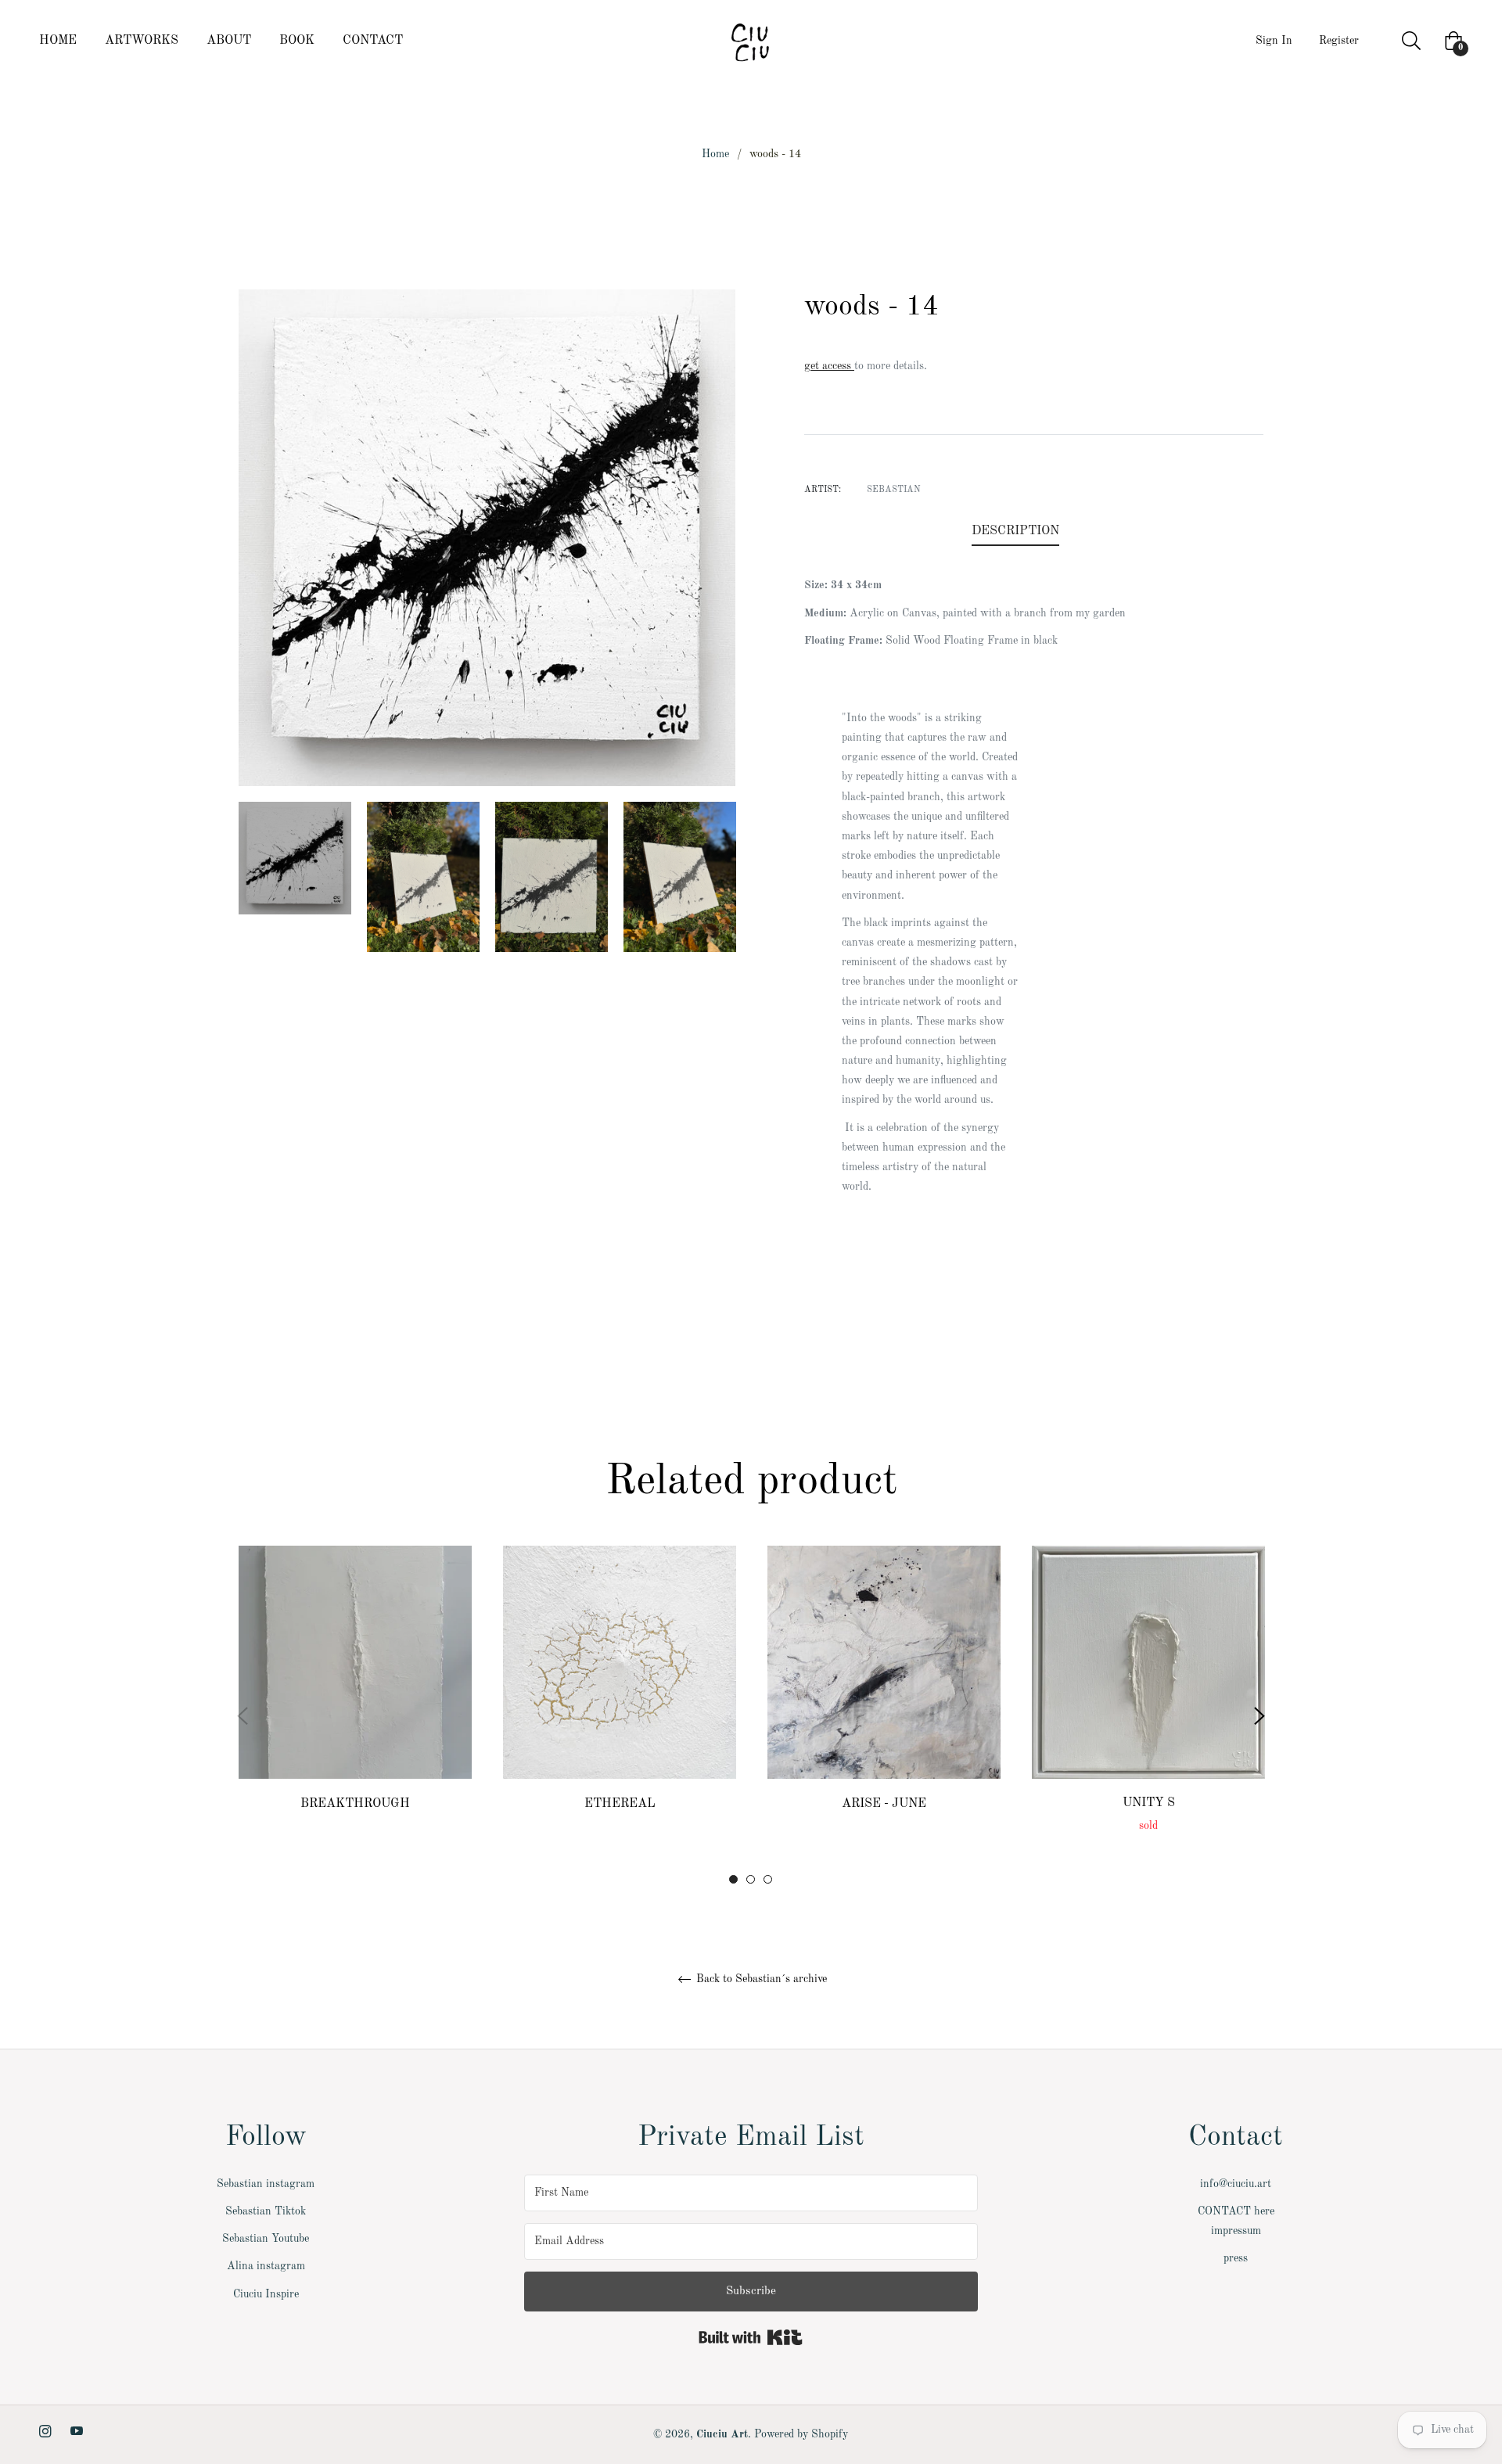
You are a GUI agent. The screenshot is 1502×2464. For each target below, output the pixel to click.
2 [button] (751, 1879)
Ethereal (620, 1804)
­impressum (1236, 2231)
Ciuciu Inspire (266, 2294)
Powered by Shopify (801, 2434)
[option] (355, 1716)
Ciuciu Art (722, 2434)
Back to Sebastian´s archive (760, 1979)
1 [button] (733, 1879)
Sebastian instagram (266, 2184)
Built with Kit (751, 2337)
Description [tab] (1015, 531)
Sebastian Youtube (266, 2239)
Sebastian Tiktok (266, 2211)
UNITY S (1149, 1803)
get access (829, 366)
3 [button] (768, 1879)
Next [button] (1259, 1716)
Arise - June (884, 1804)
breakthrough (355, 1804)
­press (1236, 2258)
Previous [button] (243, 1716)
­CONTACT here (1236, 2211)
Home (715, 154)
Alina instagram (266, 2266)
